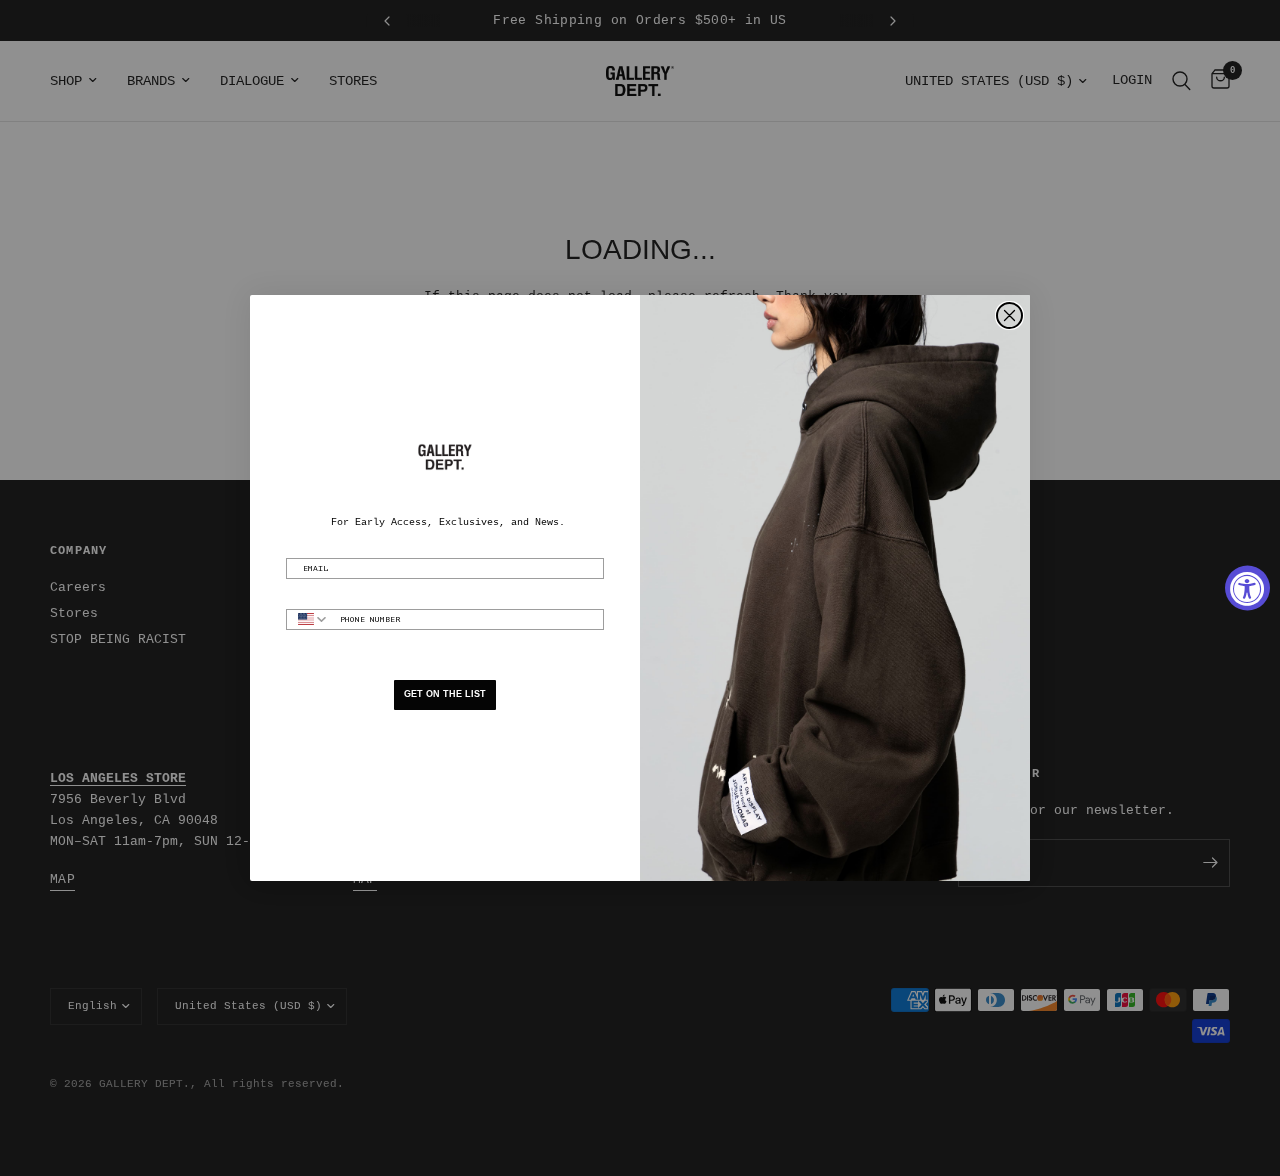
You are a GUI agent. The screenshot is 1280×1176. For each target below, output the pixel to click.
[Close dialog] (1009, 315)
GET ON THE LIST (445, 694)
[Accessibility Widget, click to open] (1247, 588)
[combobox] (308, 619)
